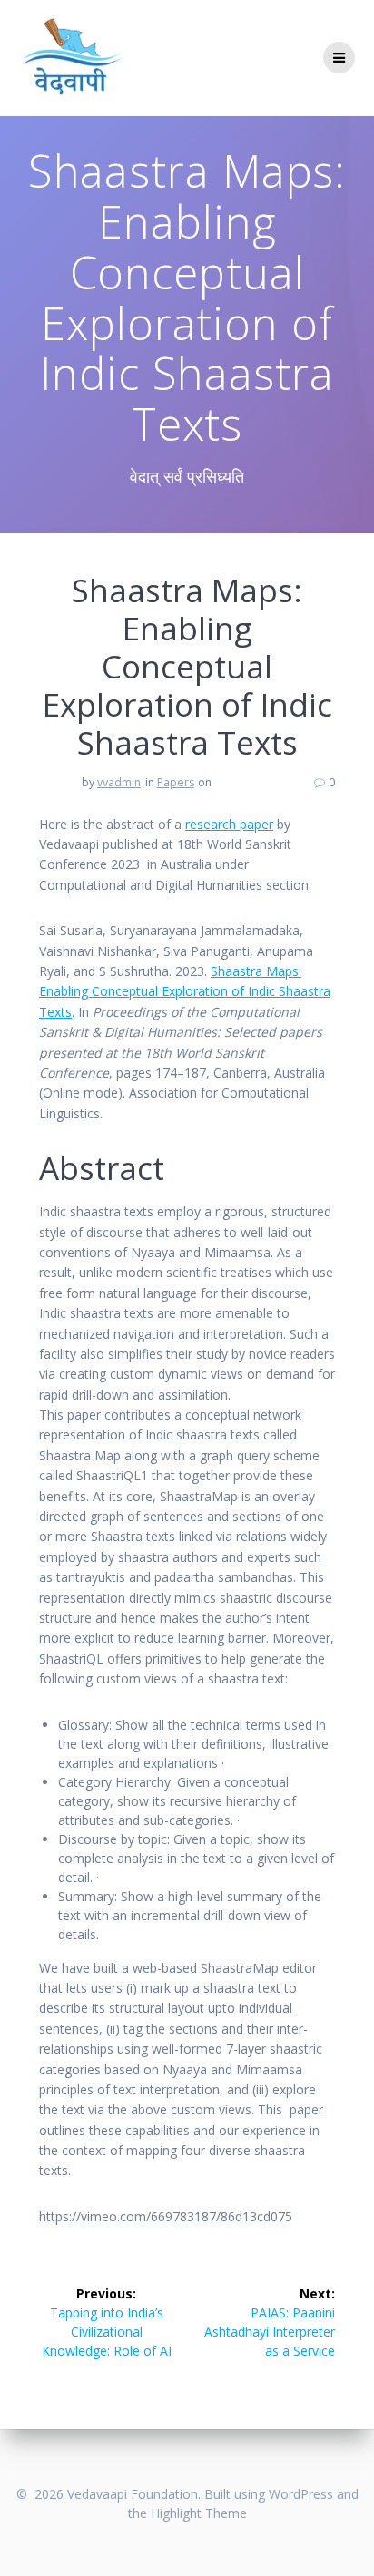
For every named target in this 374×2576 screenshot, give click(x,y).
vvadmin (119, 782)
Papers (176, 782)
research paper (229, 824)
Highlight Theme (199, 2513)
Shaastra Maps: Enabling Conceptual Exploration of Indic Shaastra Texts (185, 991)
